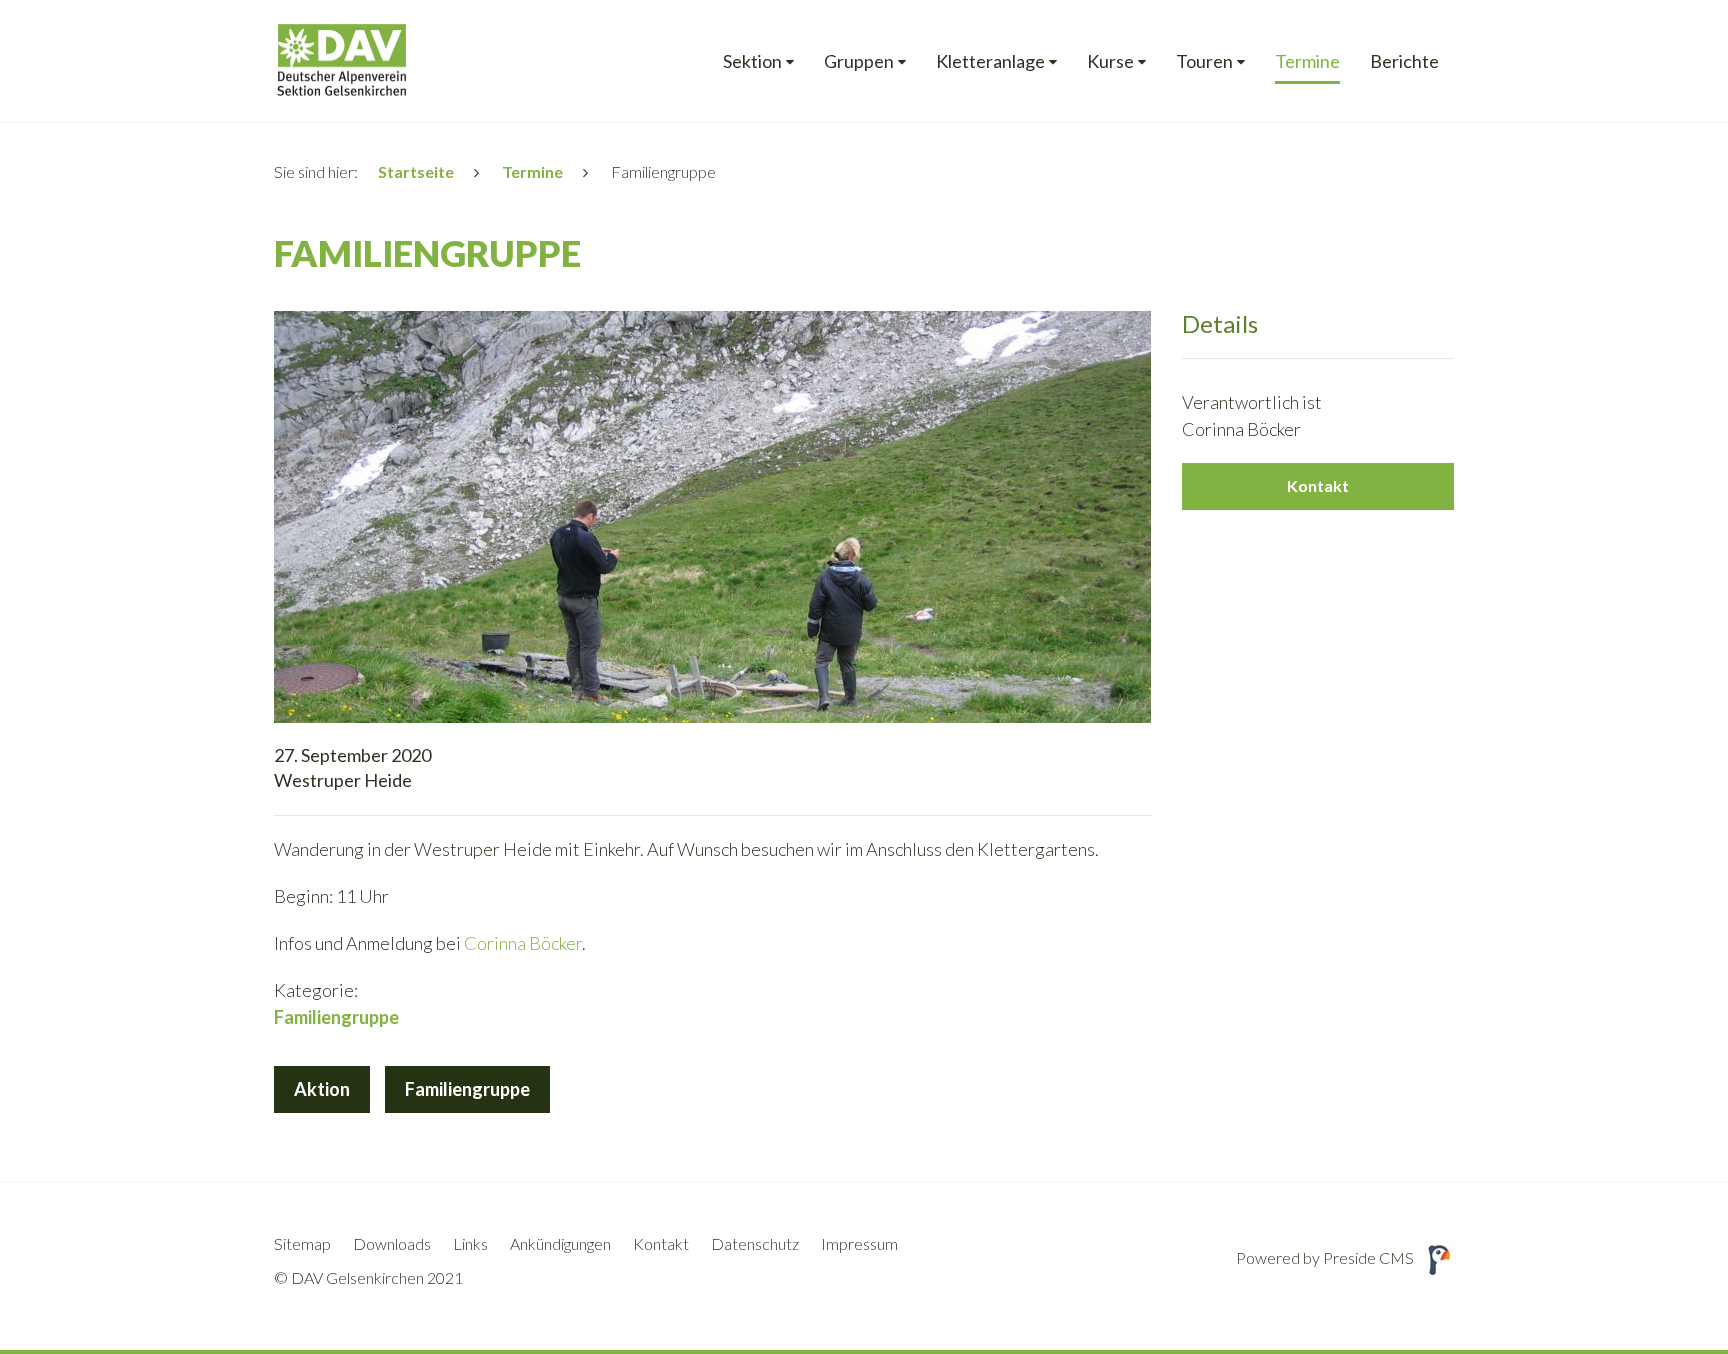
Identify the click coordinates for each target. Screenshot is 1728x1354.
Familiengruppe (467, 1089)
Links (470, 1243)
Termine (1307, 62)
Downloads (392, 1243)
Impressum (859, 1243)
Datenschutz (755, 1243)
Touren (1204, 62)
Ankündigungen (560, 1243)
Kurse (1110, 62)
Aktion (322, 1089)
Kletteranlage (990, 62)
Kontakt (1318, 485)
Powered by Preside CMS (1325, 1257)
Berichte (1404, 62)
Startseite (416, 171)
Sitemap (302, 1243)
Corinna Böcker (523, 943)
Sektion (752, 62)
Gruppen (859, 62)
